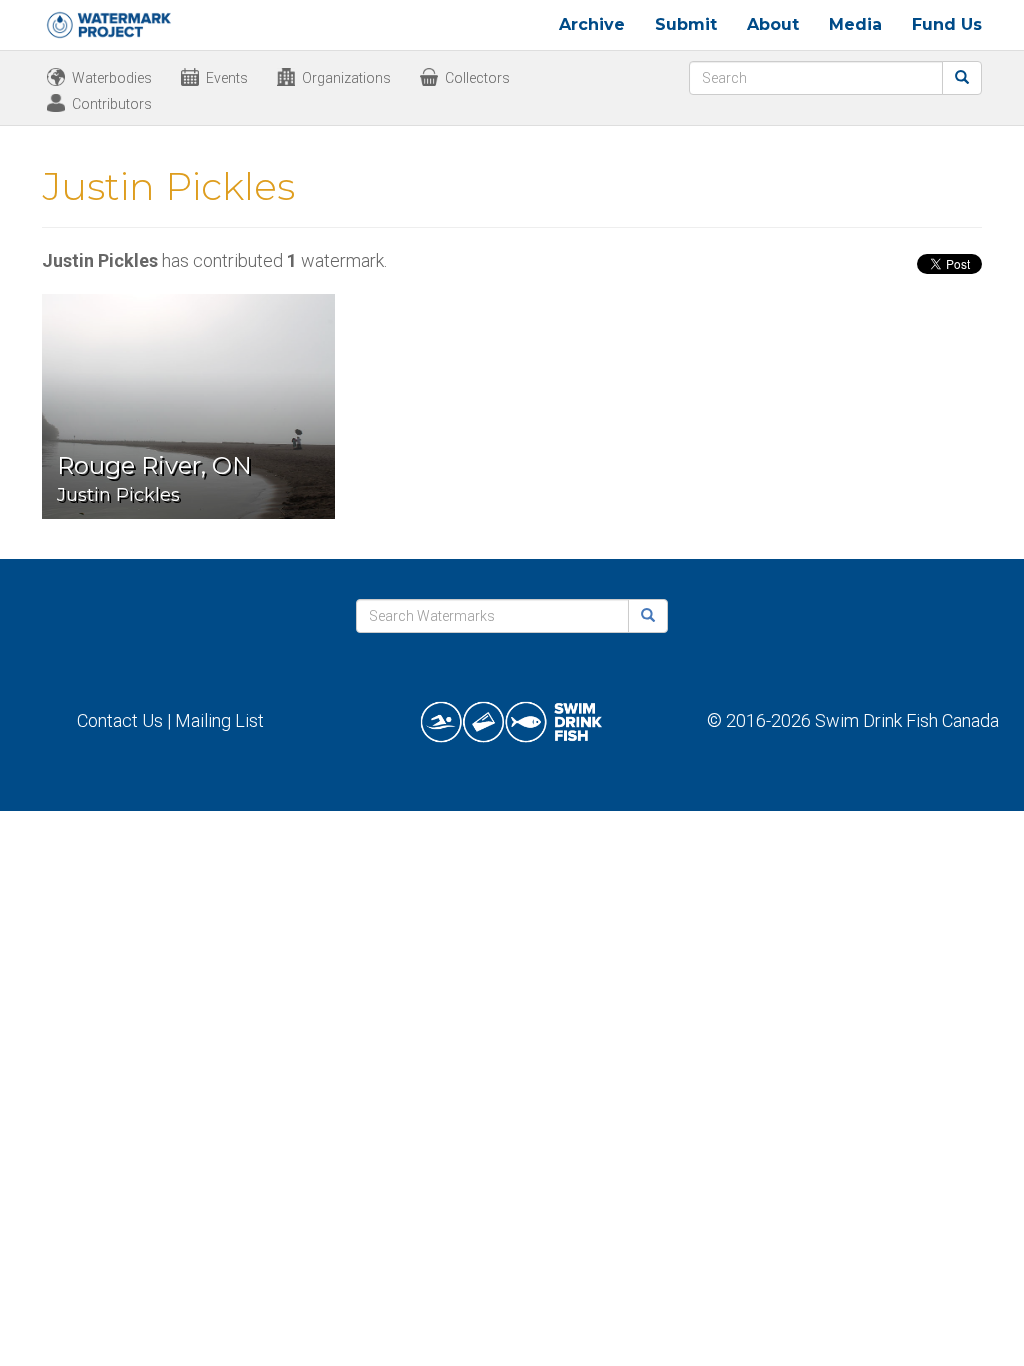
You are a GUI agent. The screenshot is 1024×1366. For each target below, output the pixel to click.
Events (227, 78)
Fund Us (947, 24)
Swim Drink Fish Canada (907, 720)
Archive (592, 24)
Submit (686, 24)
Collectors (477, 78)
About (773, 24)
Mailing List (219, 720)
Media (855, 24)
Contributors (112, 104)
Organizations (346, 78)
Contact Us (120, 720)
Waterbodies (112, 78)
